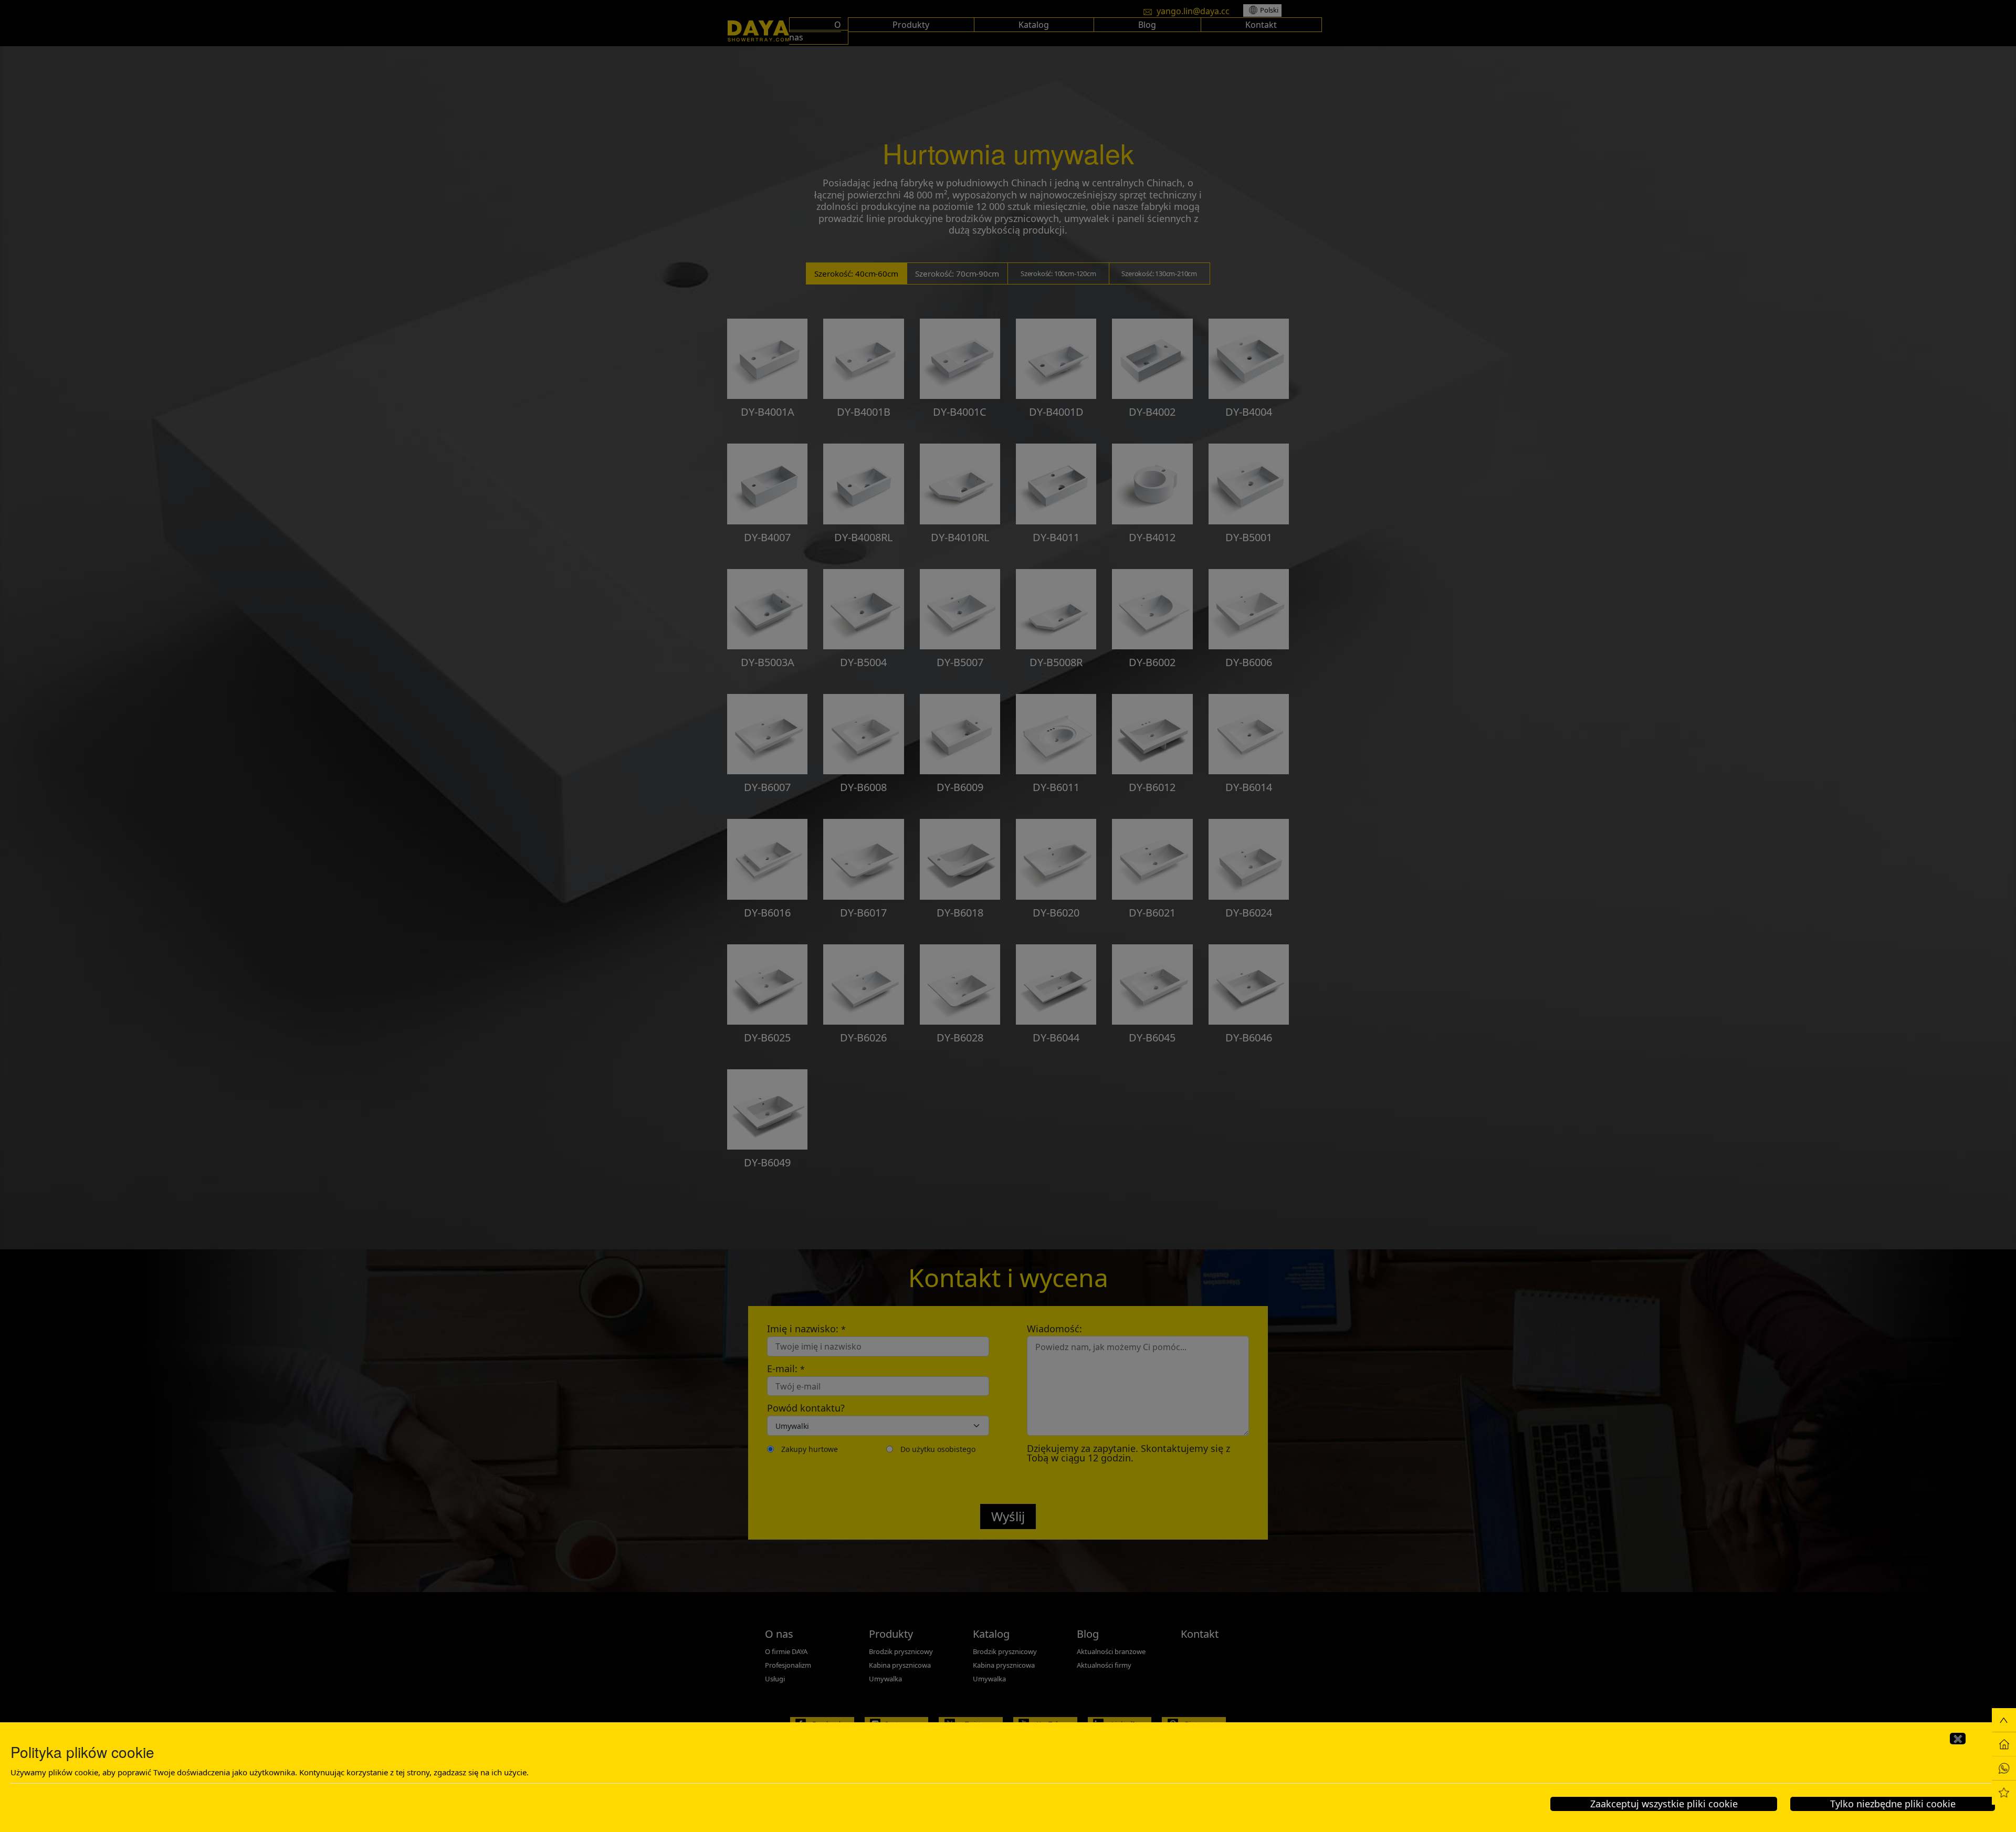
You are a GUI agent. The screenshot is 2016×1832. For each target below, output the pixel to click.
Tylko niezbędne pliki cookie (1893, 1804)
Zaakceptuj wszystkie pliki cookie (1664, 1804)
